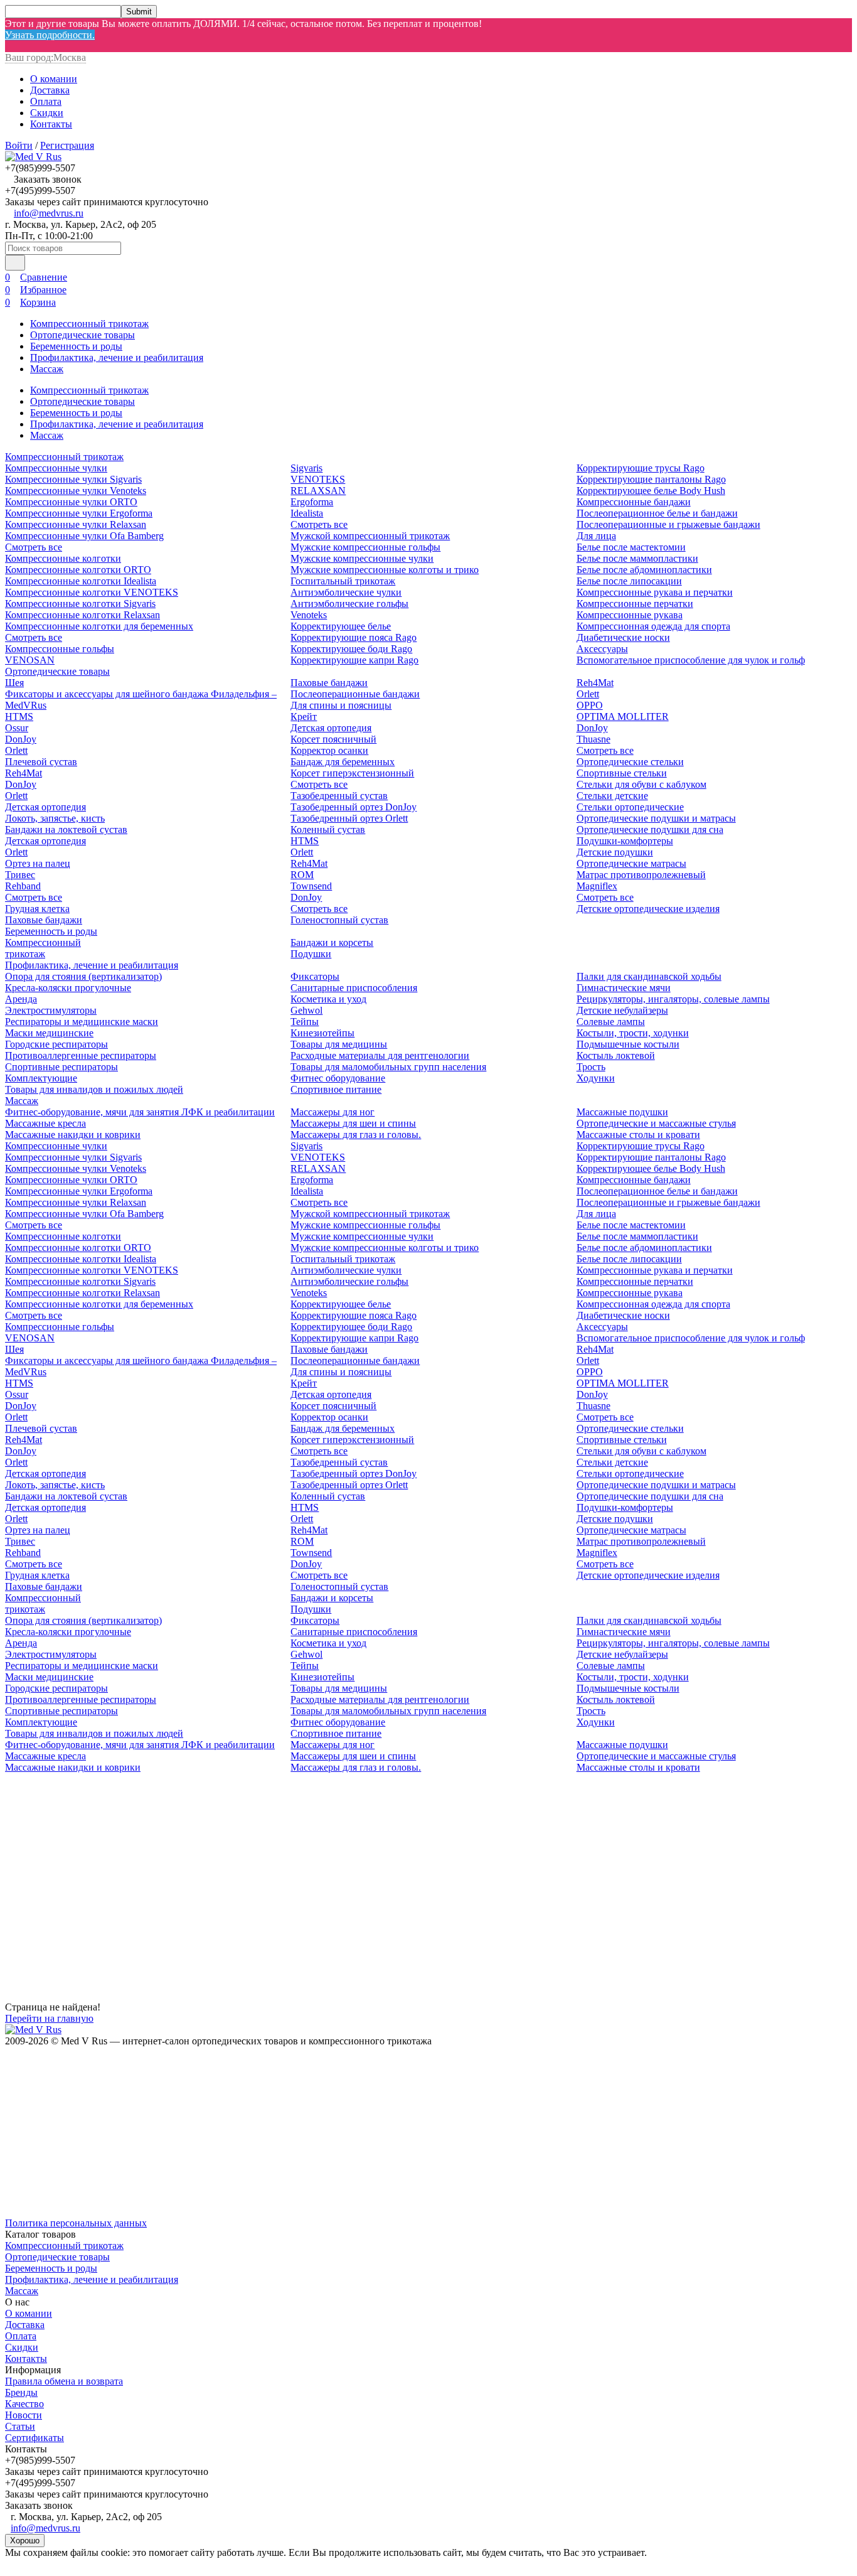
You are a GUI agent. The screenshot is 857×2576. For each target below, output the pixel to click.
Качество (24, 2404)
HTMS (19, 716)
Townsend (311, 886)
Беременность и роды (76, 346)
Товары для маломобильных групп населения (388, 1067)
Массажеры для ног (333, 1112)
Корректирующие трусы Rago (641, 468)
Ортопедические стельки (630, 762)
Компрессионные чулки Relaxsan (76, 524)
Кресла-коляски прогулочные (68, 988)
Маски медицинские (49, 1033)
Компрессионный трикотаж (89, 324)
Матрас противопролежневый (641, 875)
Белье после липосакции (629, 581)
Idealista (307, 513)
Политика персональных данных (76, 2223)
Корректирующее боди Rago (351, 649)
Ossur (17, 728)
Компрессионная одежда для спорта (653, 626)
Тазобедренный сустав (339, 796)
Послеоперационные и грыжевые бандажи (668, 524)
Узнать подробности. (50, 35)
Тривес (20, 875)
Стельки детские (612, 796)
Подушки (311, 954)
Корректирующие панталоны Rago (651, 479)
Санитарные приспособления (354, 988)
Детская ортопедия (45, 807)
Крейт (304, 716)
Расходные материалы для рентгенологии (380, 1055)
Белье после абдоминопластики (644, 570)
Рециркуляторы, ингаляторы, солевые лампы (673, 999)
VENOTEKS (318, 479)
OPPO (590, 705)
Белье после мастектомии (631, 547)
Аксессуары (602, 649)
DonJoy (21, 739)
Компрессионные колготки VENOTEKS (92, 592)
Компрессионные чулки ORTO (71, 502)
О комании (54, 79)
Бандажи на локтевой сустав (66, 829)
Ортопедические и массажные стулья (656, 1123)
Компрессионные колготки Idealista (81, 581)
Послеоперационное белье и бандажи (657, 513)
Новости (24, 2415)
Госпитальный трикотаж (343, 581)
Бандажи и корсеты (332, 942)
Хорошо (25, 2541)
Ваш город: (45, 57)
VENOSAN (30, 660)
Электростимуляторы (51, 1010)
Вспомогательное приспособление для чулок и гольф (691, 660)
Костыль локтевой (616, 1055)
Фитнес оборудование (338, 1078)
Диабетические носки (623, 637)
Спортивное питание (336, 1089)
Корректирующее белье (341, 626)
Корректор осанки (329, 750)
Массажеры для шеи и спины (353, 1123)
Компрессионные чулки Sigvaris (73, 479)
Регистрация (67, 145)
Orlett (16, 750)
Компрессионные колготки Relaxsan (83, 615)
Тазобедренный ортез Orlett (349, 818)
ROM (302, 875)
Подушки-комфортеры (625, 841)
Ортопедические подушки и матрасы (656, 818)
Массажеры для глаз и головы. (356, 1135)
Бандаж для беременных (343, 762)
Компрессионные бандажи (634, 502)
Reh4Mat (24, 773)
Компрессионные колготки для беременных (99, 626)
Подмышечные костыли (628, 1044)
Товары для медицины (339, 1044)
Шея (14, 683)
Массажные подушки (622, 1112)
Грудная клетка (37, 909)
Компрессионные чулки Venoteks (76, 491)
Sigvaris (306, 468)
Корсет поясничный (333, 739)
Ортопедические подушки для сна (650, 829)
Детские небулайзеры (622, 1010)
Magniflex (597, 886)
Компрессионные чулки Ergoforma (79, 513)
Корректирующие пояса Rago (354, 637)
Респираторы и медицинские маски (82, 1022)
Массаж (47, 369)
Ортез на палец (38, 863)
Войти (19, 145)
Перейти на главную (49, 2018)
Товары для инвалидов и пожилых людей (94, 1089)
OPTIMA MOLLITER (623, 716)
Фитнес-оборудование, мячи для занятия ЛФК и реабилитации (140, 1112)
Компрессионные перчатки (635, 604)
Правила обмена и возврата (64, 2381)
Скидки (47, 113)
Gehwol (306, 1010)
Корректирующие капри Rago (354, 660)
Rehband (23, 886)
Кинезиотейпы (322, 1033)
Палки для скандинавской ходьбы (649, 976)
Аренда (21, 999)
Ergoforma (312, 502)
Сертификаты (35, 2438)
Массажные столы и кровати (638, 1135)
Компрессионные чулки (56, 468)
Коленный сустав (328, 829)
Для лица (596, 536)
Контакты (51, 124)
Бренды (21, 2392)
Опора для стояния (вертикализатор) (83, 976)
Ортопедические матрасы (631, 863)
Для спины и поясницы (341, 705)
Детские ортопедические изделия (648, 909)
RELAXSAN (318, 491)
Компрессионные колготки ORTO (78, 570)
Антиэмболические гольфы (349, 604)
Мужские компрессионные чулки (362, 558)
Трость (591, 1067)
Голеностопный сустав (339, 920)
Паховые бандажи (44, 920)
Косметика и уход (328, 999)
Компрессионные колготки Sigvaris (80, 604)
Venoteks (309, 615)
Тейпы (305, 1022)
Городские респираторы (56, 1044)
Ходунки (596, 1078)
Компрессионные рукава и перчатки (655, 592)
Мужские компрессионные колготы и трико (385, 570)
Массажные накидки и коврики (73, 1135)
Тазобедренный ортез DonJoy (354, 807)
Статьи (20, 2426)
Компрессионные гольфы (60, 649)
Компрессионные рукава (630, 615)
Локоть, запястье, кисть (55, 818)
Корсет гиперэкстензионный (352, 773)
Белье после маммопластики (637, 558)
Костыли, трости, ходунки (633, 1033)
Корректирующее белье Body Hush (651, 491)
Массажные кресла (45, 1123)
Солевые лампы (611, 1022)
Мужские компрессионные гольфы (365, 547)
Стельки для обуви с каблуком (641, 784)
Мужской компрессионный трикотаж (370, 536)
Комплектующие (41, 1078)
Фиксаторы (315, 976)
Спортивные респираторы (61, 1067)
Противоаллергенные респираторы (81, 1055)
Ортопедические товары (83, 335)
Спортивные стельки (622, 773)
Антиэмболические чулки (346, 592)
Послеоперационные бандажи (355, 694)
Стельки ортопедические (630, 807)
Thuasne (594, 739)
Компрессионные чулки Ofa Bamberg (84, 536)
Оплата (46, 101)
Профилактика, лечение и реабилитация (117, 357)
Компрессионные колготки (63, 558)
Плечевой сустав (41, 762)
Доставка (50, 90)
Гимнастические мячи (624, 988)
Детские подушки (615, 852)
